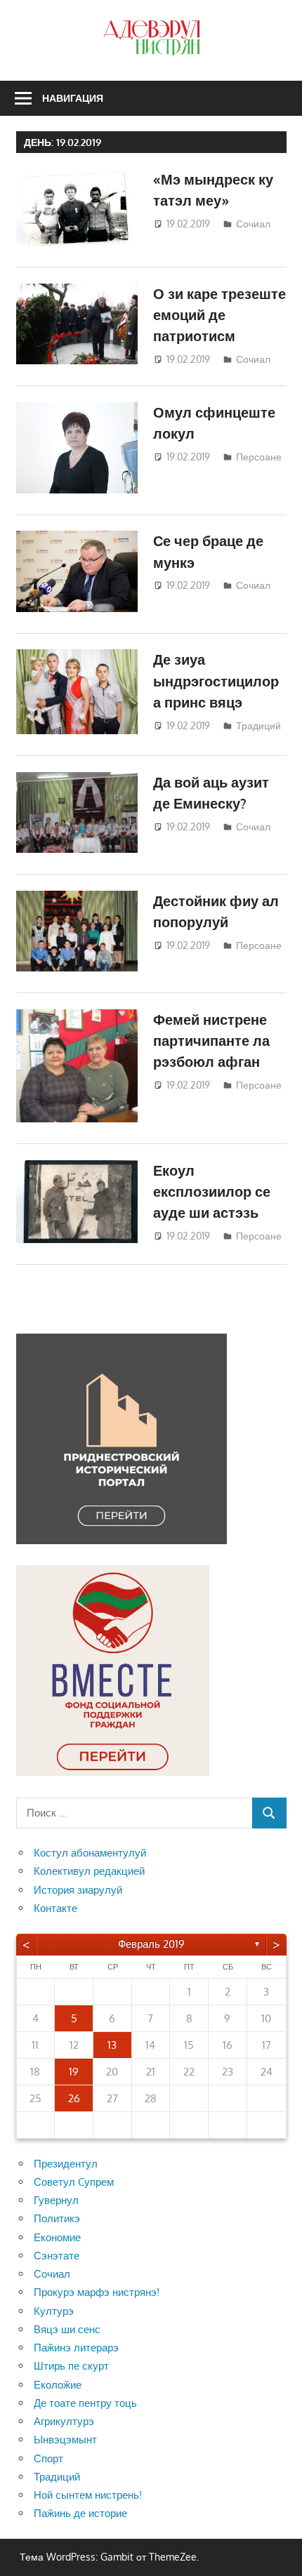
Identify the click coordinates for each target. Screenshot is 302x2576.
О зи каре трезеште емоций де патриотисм (219, 315)
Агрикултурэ (64, 2421)
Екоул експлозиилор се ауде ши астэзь (212, 1191)
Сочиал (253, 224)
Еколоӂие (58, 2385)
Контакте (55, 1908)
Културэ (54, 2311)
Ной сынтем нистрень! (88, 2495)
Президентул (66, 2164)
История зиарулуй (78, 1890)
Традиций (258, 725)
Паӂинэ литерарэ (76, 2348)
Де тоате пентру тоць (85, 2403)
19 (74, 2072)
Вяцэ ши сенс (67, 2329)
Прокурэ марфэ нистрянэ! (97, 2292)
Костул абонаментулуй (90, 1853)
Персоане (259, 457)
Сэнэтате (57, 2256)
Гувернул (56, 2200)
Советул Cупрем (74, 2182)
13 (112, 2045)
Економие (57, 2237)
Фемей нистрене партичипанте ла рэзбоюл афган (211, 1041)
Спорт (48, 2458)
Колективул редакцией (89, 1871)
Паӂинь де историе (80, 2513)
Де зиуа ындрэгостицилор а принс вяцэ (216, 680)
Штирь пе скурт (71, 2366)
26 (74, 2098)
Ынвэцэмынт (65, 2439)
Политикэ (57, 2218)
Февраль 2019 (151, 1944)
